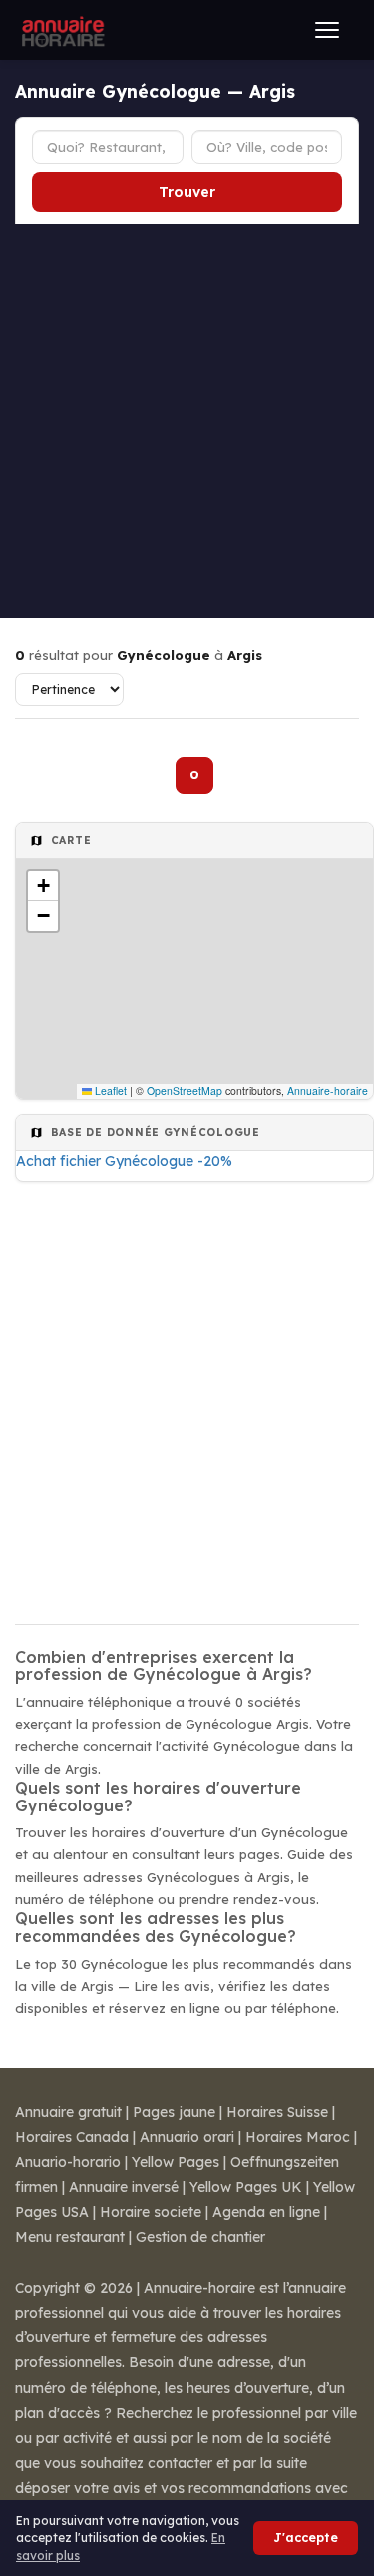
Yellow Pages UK (246, 2187)
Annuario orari (187, 2137)
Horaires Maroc (298, 2137)
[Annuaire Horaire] (61, 30)
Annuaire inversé (124, 2187)
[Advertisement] (187, 421)
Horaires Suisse (277, 2112)
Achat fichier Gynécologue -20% (124, 1161)
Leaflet (109, 1090)
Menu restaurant (70, 2237)
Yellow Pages (176, 2162)
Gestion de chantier (200, 2237)
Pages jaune (174, 2112)
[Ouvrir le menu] (327, 30)
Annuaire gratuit (68, 2112)
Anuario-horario (68, 2162)
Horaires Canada (72, 2137)
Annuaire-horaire (328, 1090)
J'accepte (306, 2538)
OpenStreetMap (185, 1090)
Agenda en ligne (266, 2212)
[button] (43, 886)
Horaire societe (151, 2212)
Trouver (187, 192)
